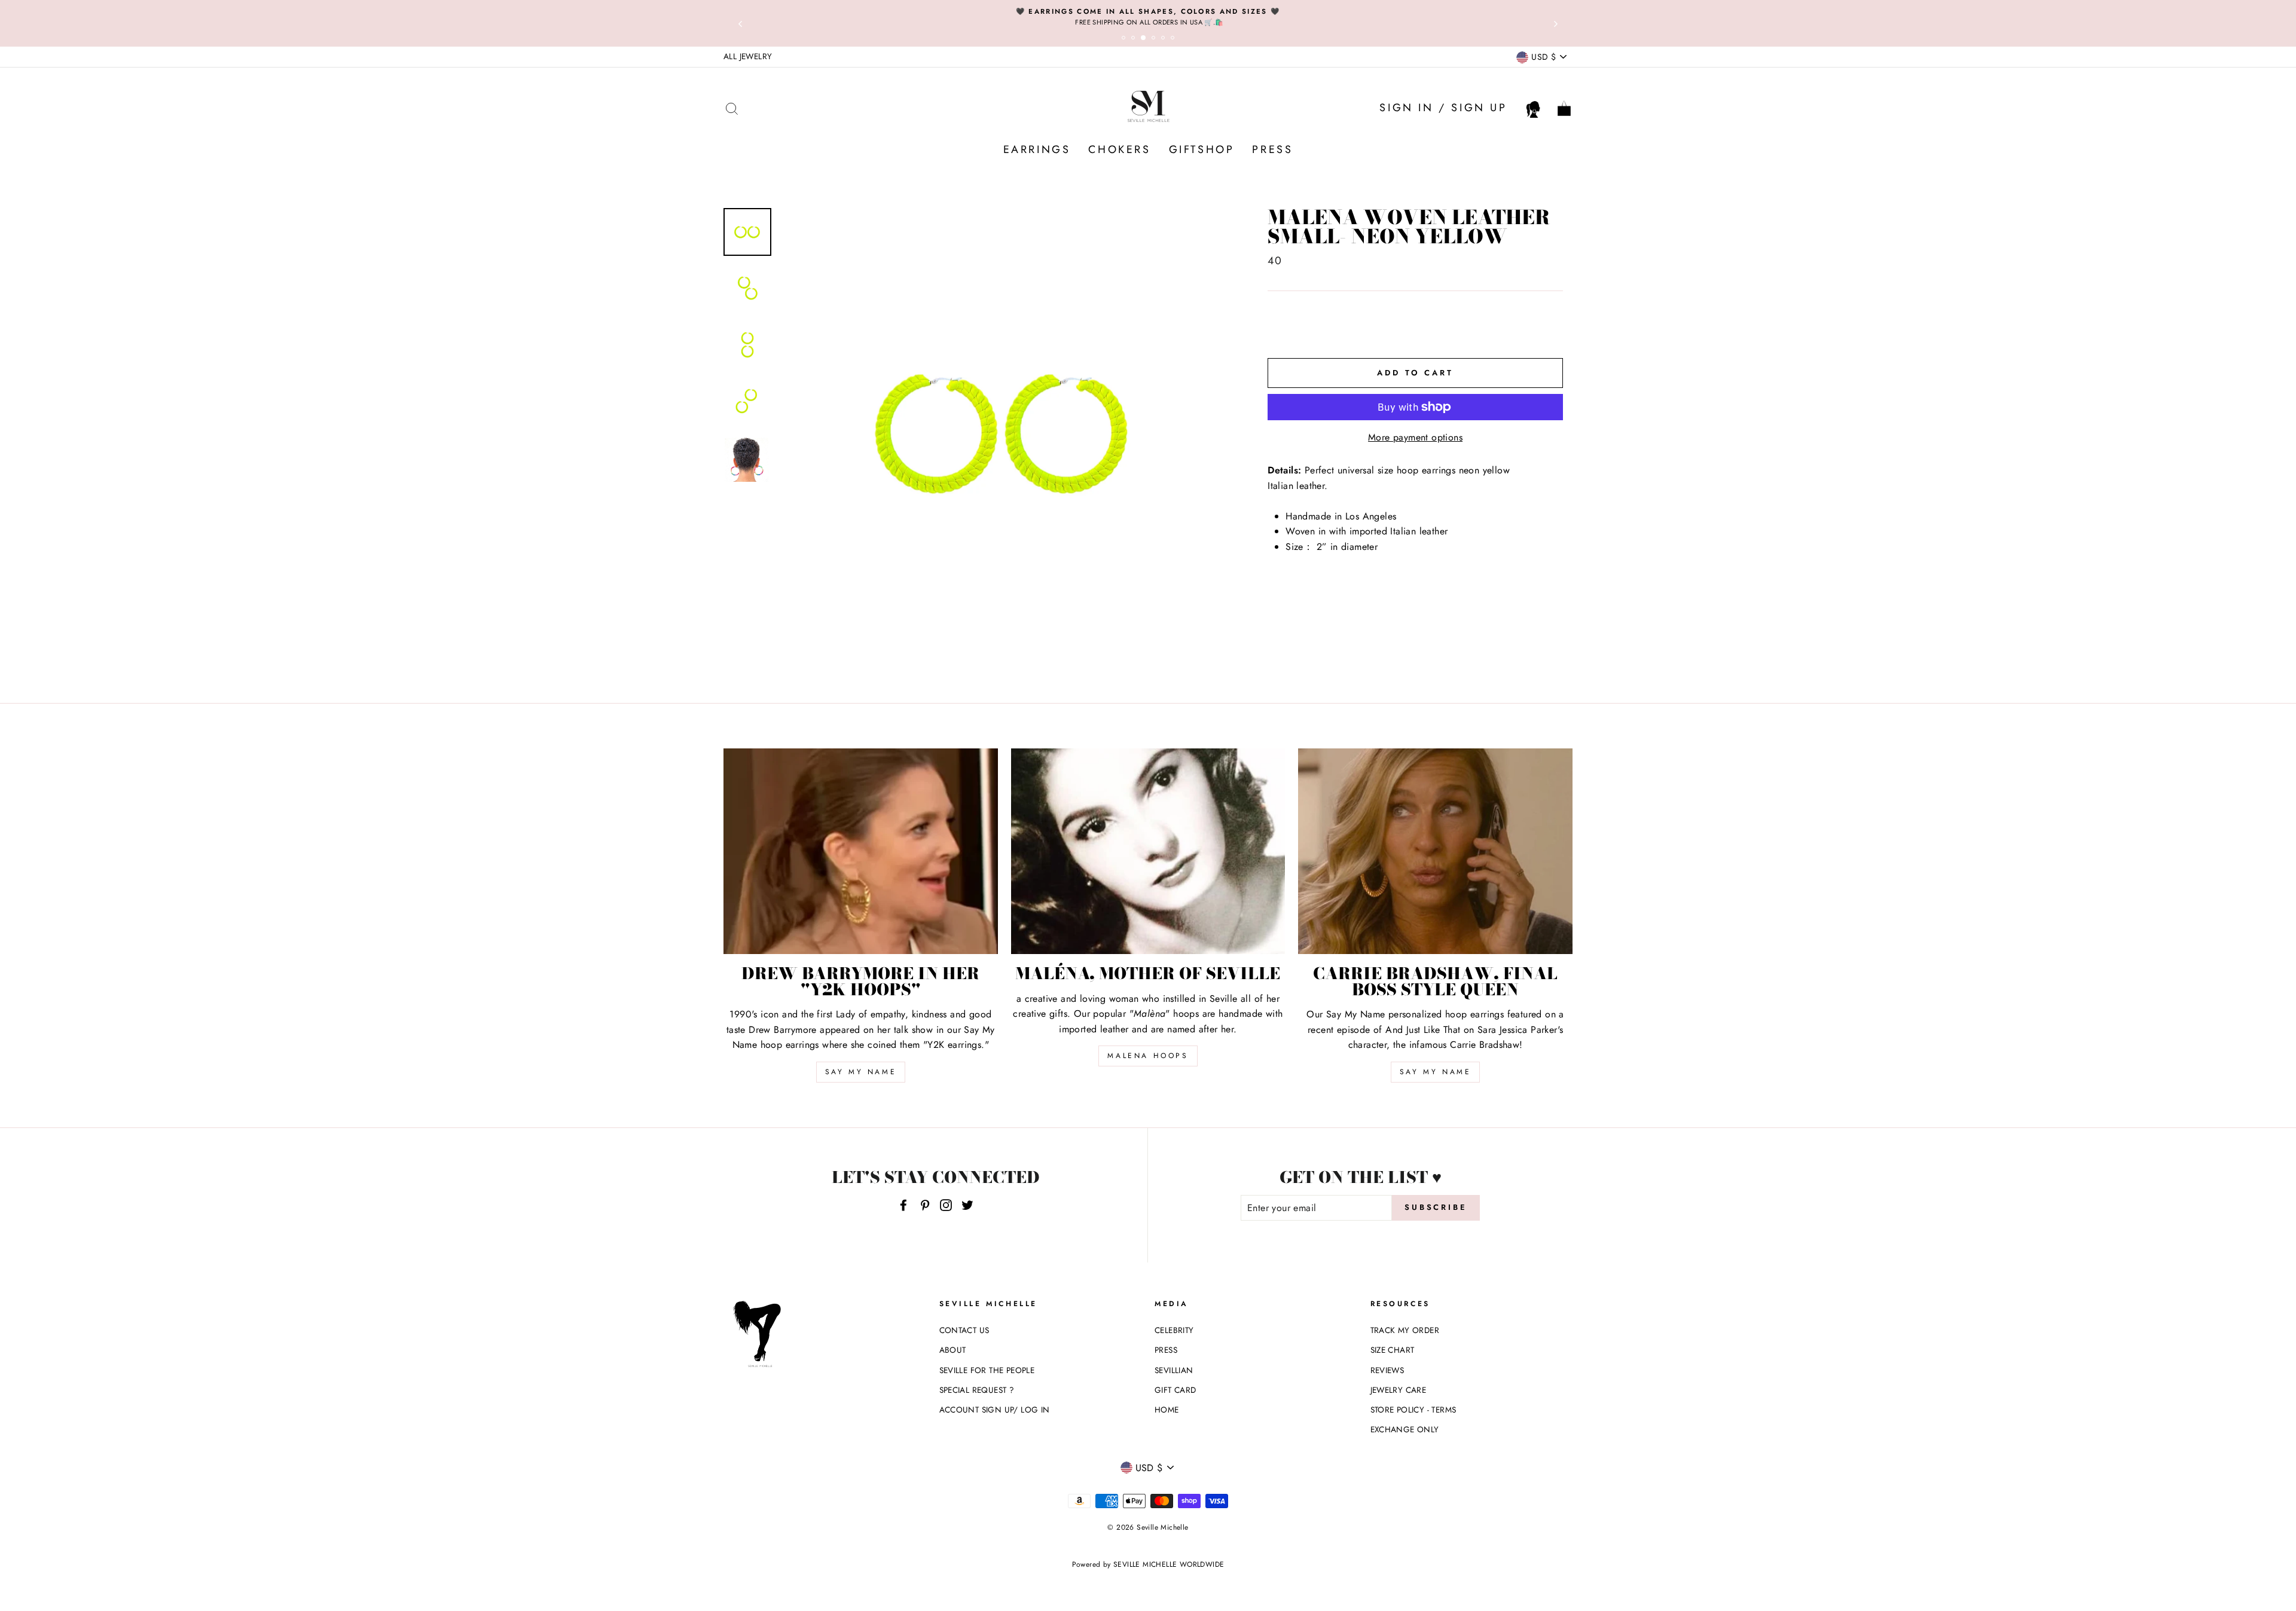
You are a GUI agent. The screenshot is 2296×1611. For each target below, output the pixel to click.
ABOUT (953, 1350)
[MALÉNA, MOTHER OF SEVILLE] (1148, 851)
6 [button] (1174, 39)
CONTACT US (964, 1330)
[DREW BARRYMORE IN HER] (861, 851)
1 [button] (1125, 39)
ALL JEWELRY (748, 56)
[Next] (1556, 23)
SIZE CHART (1393, 1350)
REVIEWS (1387, 1370)
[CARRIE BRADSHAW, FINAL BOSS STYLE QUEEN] (1435, 851)
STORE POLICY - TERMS (1413, 1410)
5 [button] (1165, 39)
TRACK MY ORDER (1405, 1330)
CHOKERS (1119, 149)
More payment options (1415, 437)
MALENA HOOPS (1148, 1056)
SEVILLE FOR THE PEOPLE (987, 1370)
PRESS (1272, 149)
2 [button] (1135, 39)
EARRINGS (1037, 149)
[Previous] (740, 23)
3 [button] (1146, 40)
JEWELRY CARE (1399, 1390)
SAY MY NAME (861, 1072)
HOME (1167, 1410)
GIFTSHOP (1202, 149)
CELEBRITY (1174, 1330)
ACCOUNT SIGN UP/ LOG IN (995, 1410)
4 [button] (1155, 39)
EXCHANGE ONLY (1405, 1429)
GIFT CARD (1176, 1390)
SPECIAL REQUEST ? (977, 1390)
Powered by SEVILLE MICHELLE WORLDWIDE (1148, 1564)
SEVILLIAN (1174, 1370)
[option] (1148, 17)
